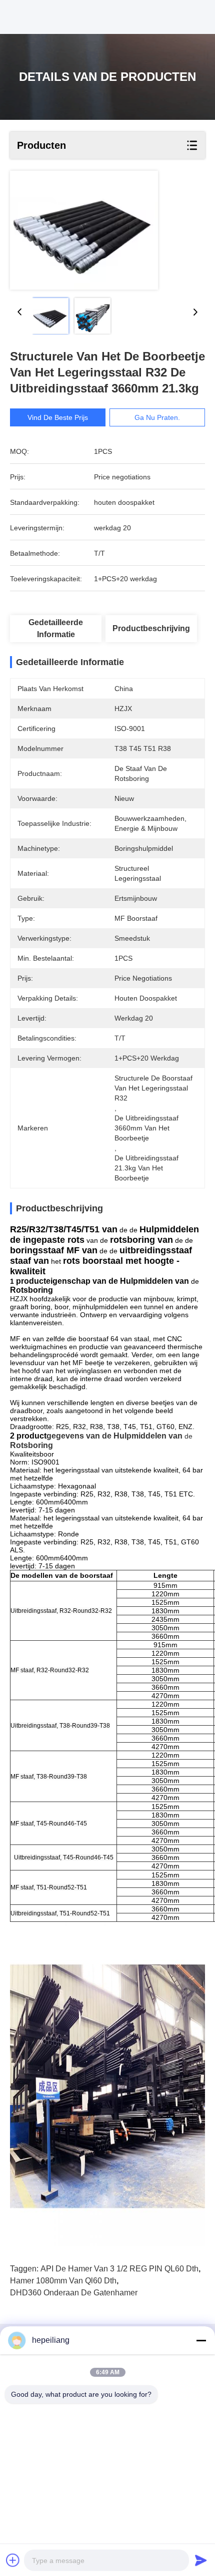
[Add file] (13, 2560)
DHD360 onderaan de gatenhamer (74, 2293)
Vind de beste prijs (58, 417)
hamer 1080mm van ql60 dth (63, 2281)
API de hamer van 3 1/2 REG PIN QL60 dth (119, 2269)
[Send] (201, 2560)
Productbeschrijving (151, 628)
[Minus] (201, 2340)
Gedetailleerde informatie (56, 628)
